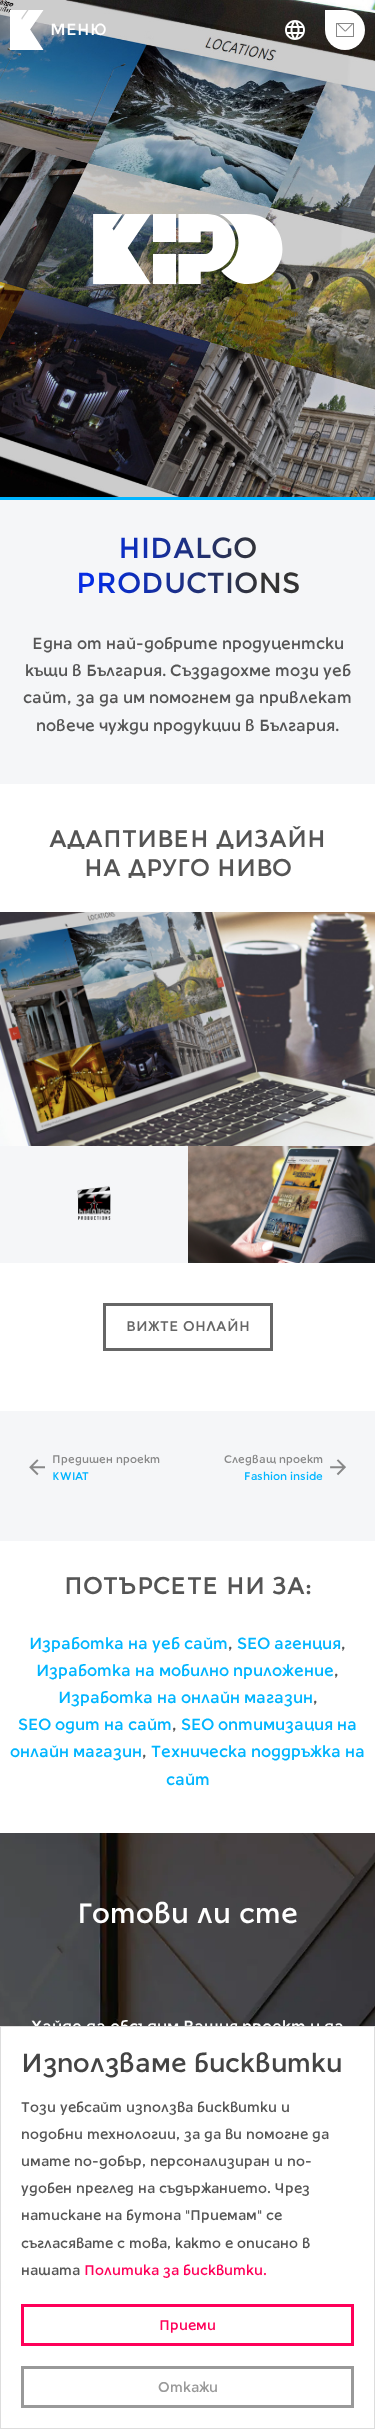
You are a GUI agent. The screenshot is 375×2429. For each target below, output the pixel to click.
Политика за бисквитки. (175, 2270)
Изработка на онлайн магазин (185, 1697)
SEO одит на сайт (95, 1724)
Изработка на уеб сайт (128, 1643)
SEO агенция (289, 1643)
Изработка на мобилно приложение (185, 1670)
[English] (295, 30)
